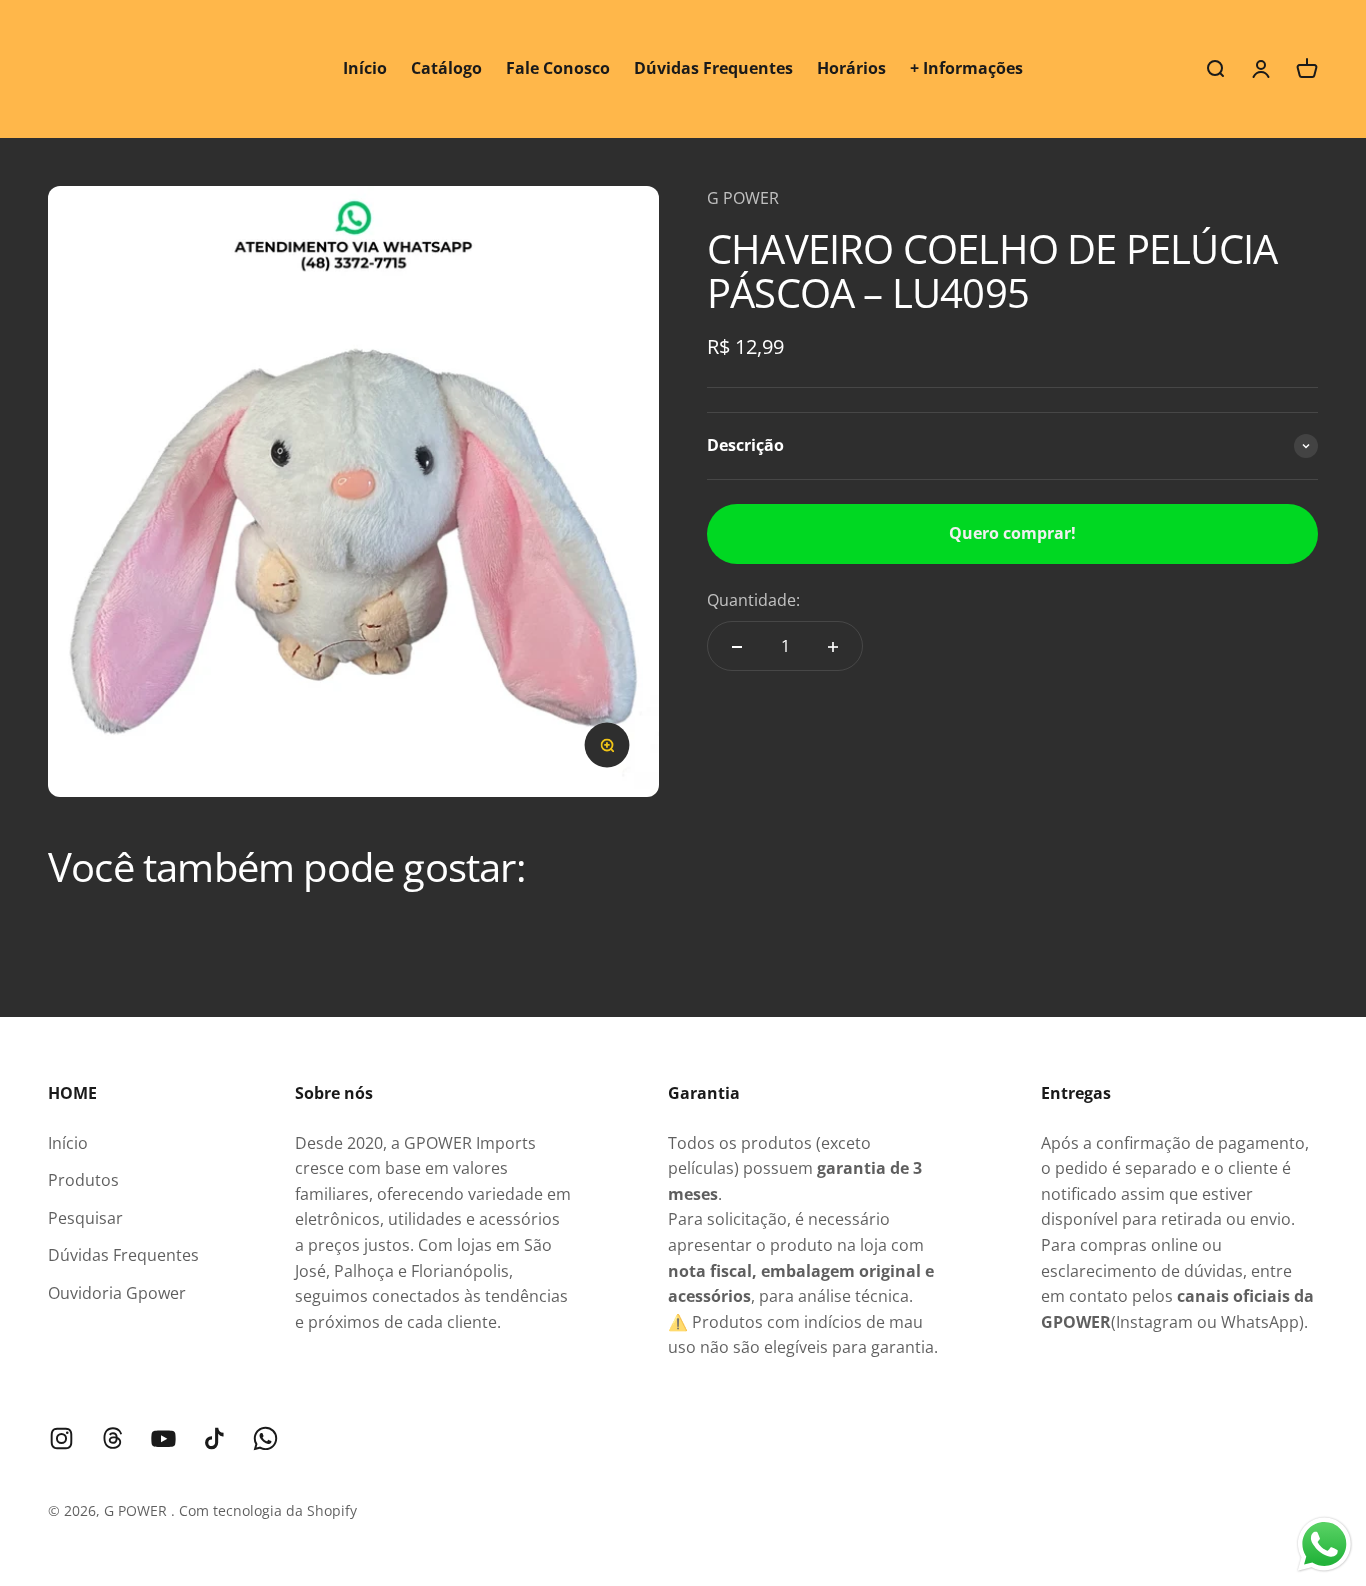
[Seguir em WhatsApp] (265, 1438)
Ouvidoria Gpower (117, 1293)
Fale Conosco (558, 68)
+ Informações (966, 68)
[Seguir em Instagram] (61, 1438)
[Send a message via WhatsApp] (1324, 1544)
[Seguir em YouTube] (163, 1438)
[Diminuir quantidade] (737, 647)
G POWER (743, 198)
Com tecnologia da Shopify (268, 1510)
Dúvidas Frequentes (713, 68)
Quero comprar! (1012, 533)
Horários (851, 68)
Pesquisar (85, 1218)
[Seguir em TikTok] (214, 1438)
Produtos (83, 1180)
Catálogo (446, 68)
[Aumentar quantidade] (833, 647)
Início (365, 68)
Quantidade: (753, 600)
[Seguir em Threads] (112, 1438)
